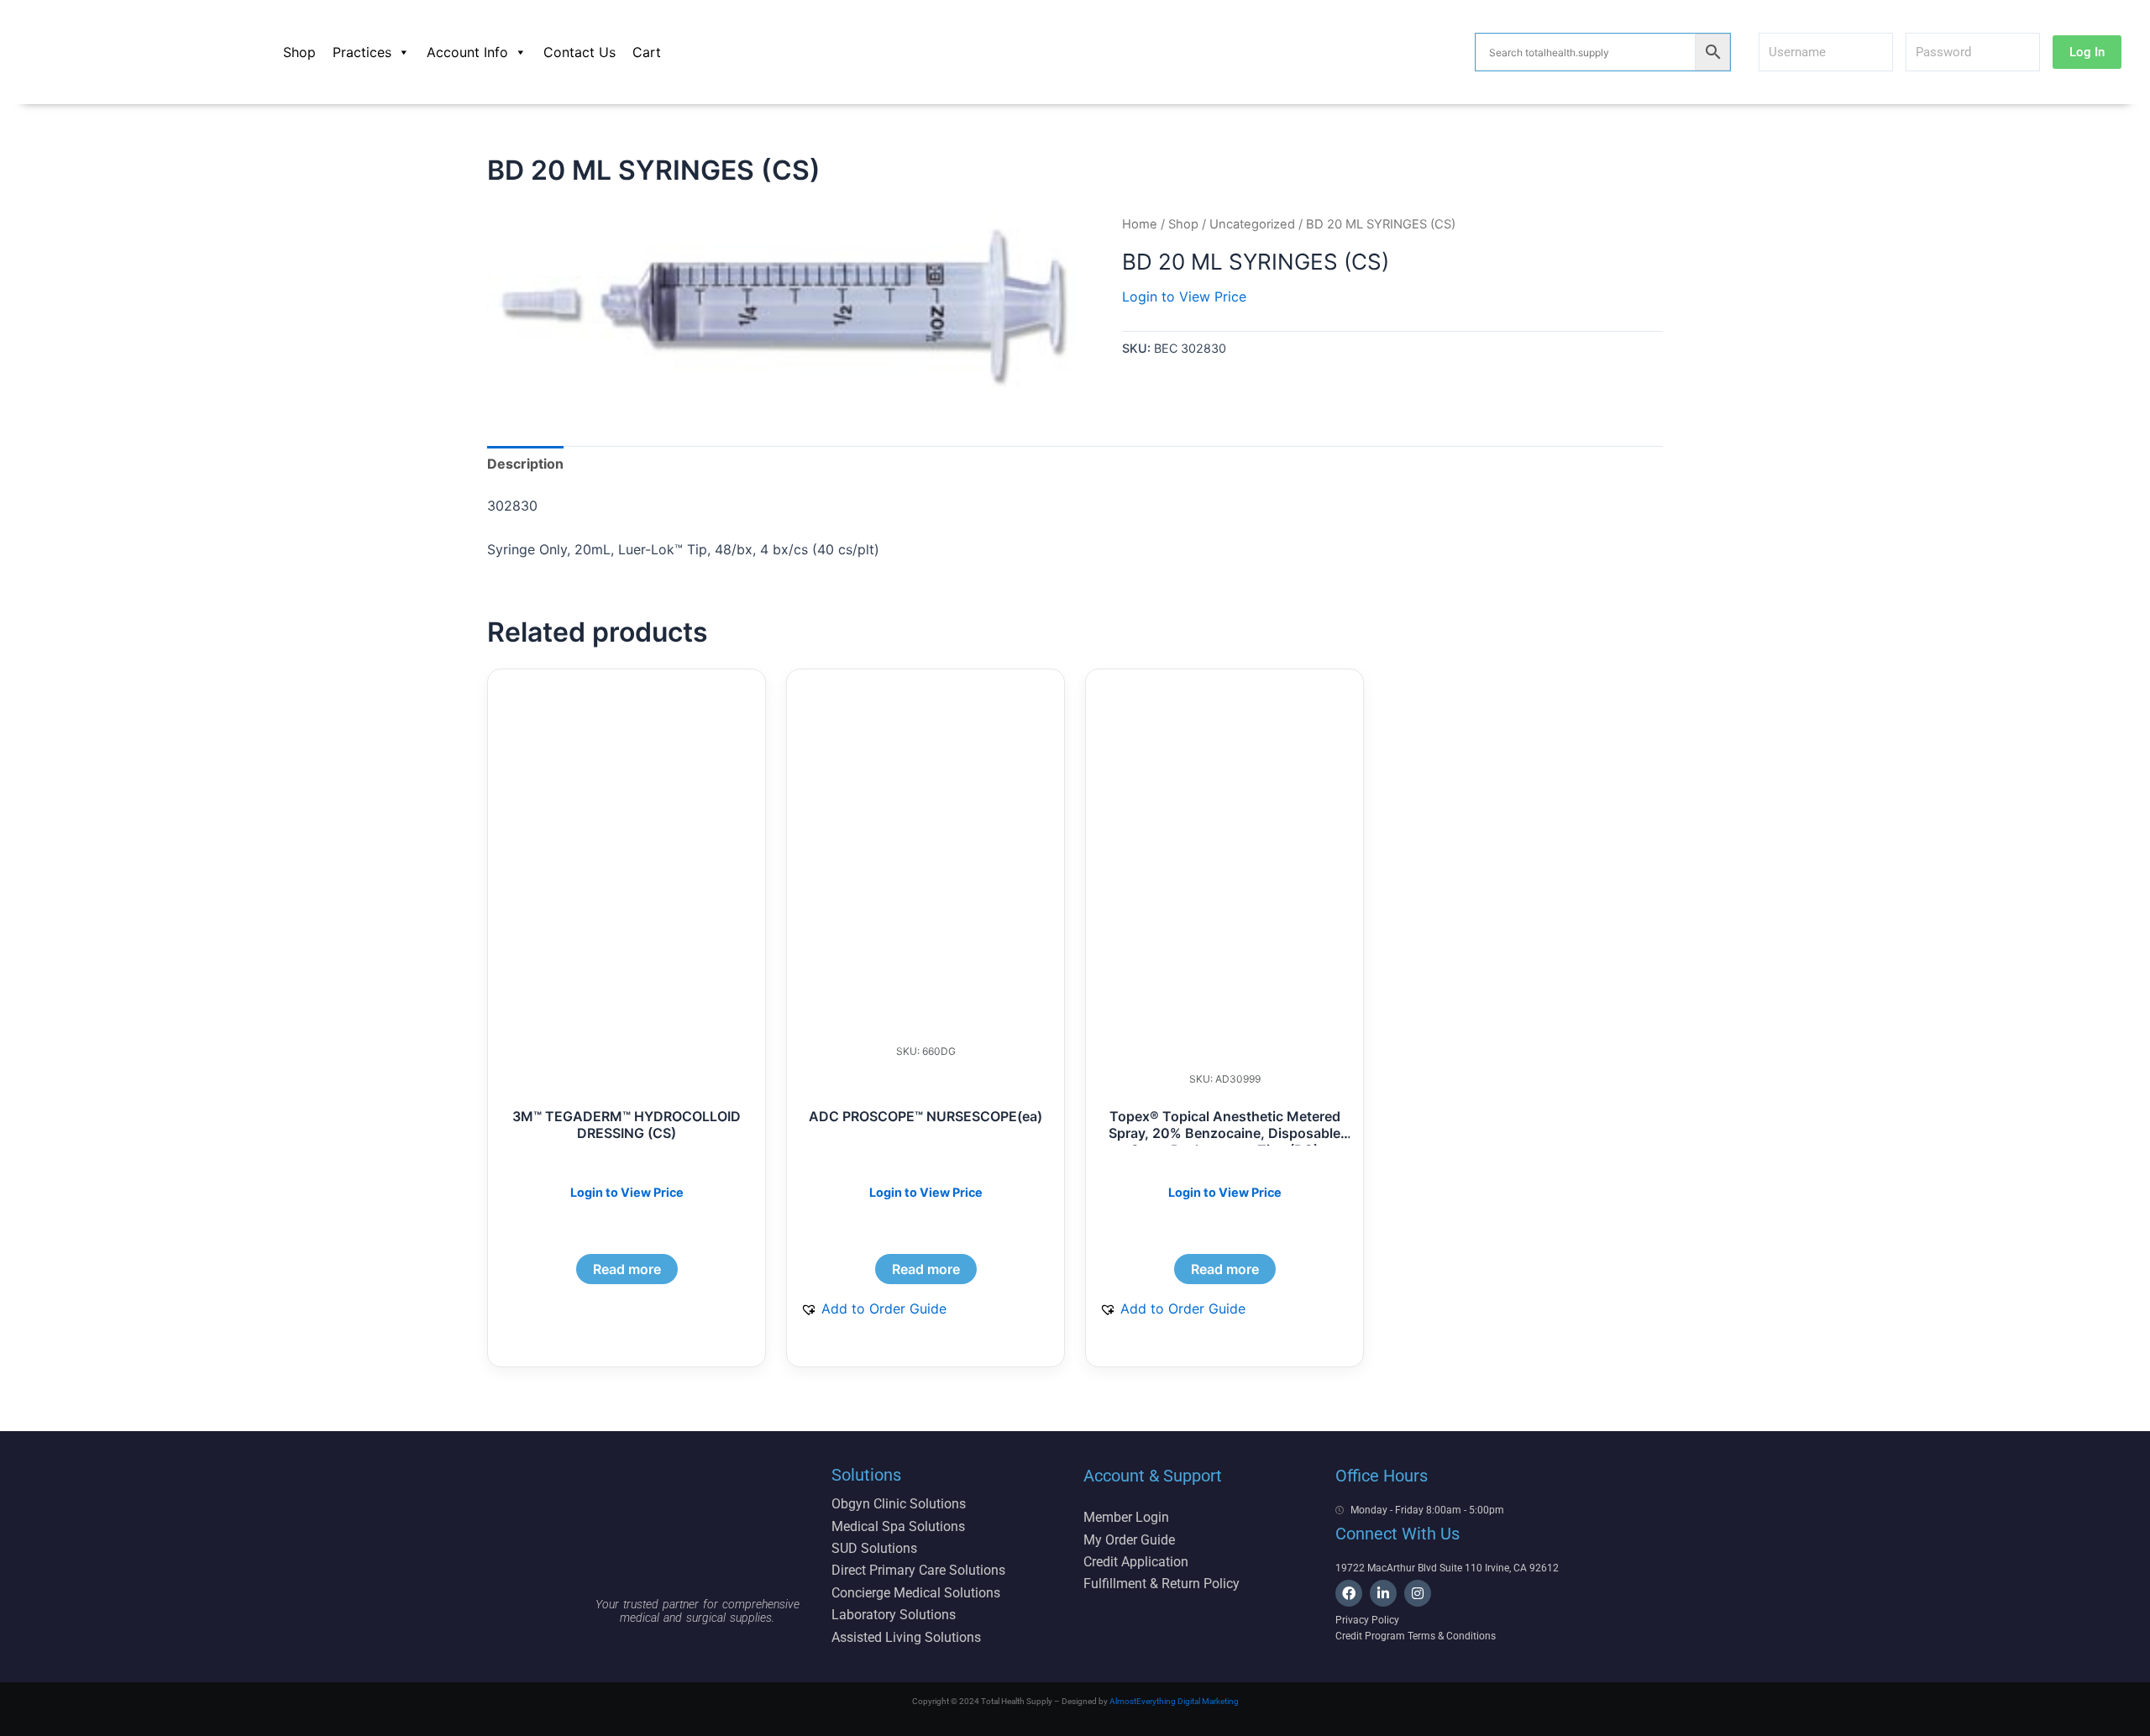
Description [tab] (525, 464)
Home (1140, 224)
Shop (299, 52)
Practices (362, 52)
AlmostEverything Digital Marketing (1174, 1701)
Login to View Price (1184, 296)
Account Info (467, 52)
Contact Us (579, 52)
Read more (627, 1269)
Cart (647, 52)
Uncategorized (1252, 224)
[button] (873, 1309)
